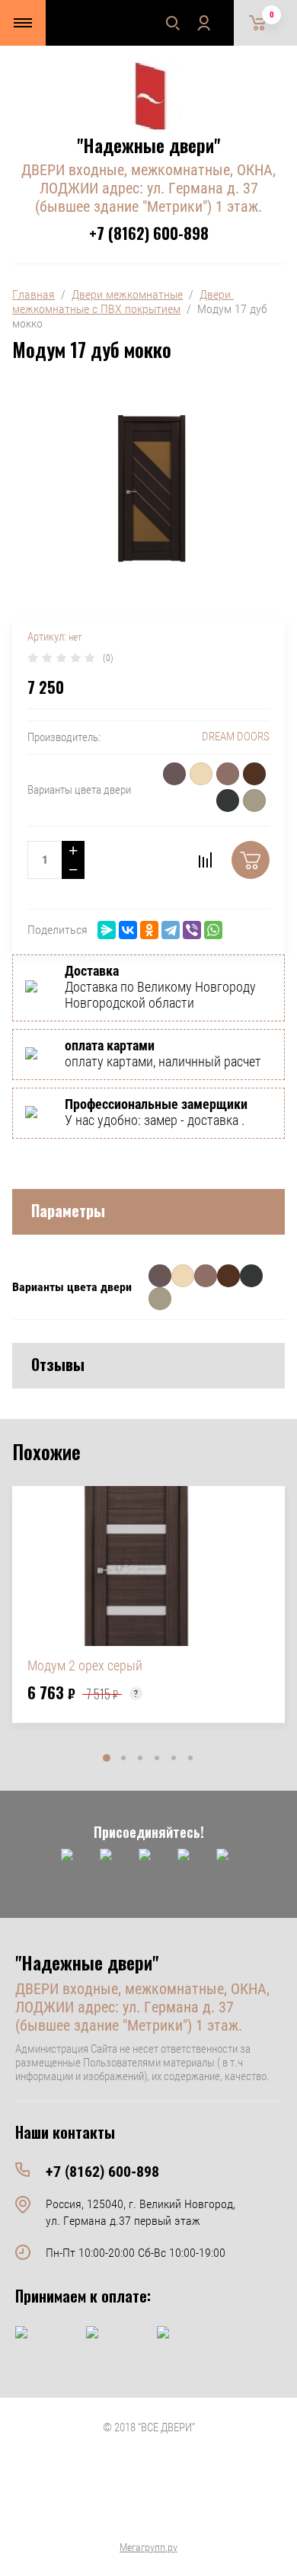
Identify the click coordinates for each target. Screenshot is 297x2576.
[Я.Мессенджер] (107, 930)
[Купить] (251, 860)
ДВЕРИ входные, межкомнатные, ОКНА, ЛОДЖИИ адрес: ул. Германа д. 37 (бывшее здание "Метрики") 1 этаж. (148, 188)
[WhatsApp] (213, 930)
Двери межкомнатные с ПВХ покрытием (123, 302)
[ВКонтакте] (128, 930)
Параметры (68, 1210)
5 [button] (174, 1758)
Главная (34, 294)
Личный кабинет (203, 23)
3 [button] (140, 1758)
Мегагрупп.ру (148, 2547)
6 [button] (190, 1758)
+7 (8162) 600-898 (149, 233)
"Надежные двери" (148, 145)
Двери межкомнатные (127, 294)
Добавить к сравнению (205, 860)
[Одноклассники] (149, 930)
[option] (148, 1604)
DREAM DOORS (236, 737)
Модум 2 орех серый (85, 1665)
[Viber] (192, 930)
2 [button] (123, 1758)
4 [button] (157, 1758)
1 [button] (107, 1758)
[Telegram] (171, 930)
